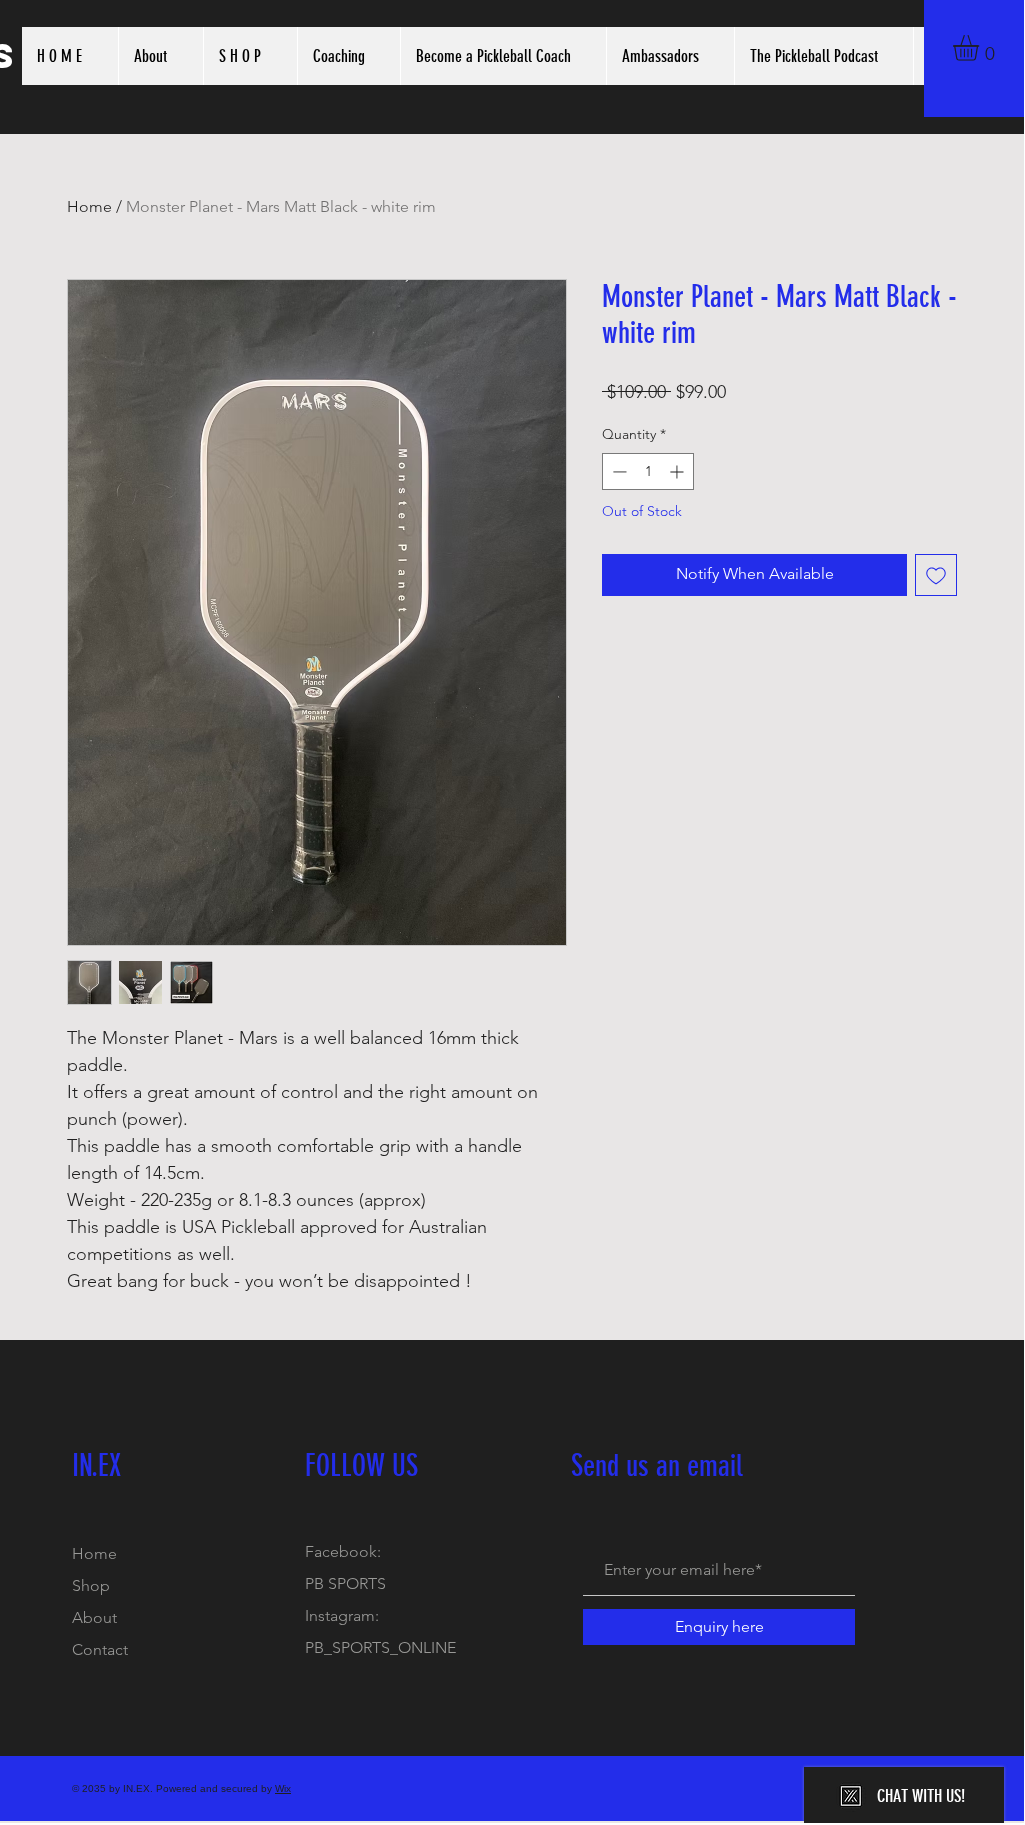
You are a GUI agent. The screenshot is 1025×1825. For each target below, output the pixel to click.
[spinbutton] (648, 471)
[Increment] (678, 471)
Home (89, 206)
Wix (283, 1788)
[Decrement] (617, 471)
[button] (981, 48)
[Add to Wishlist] (936, 575)
